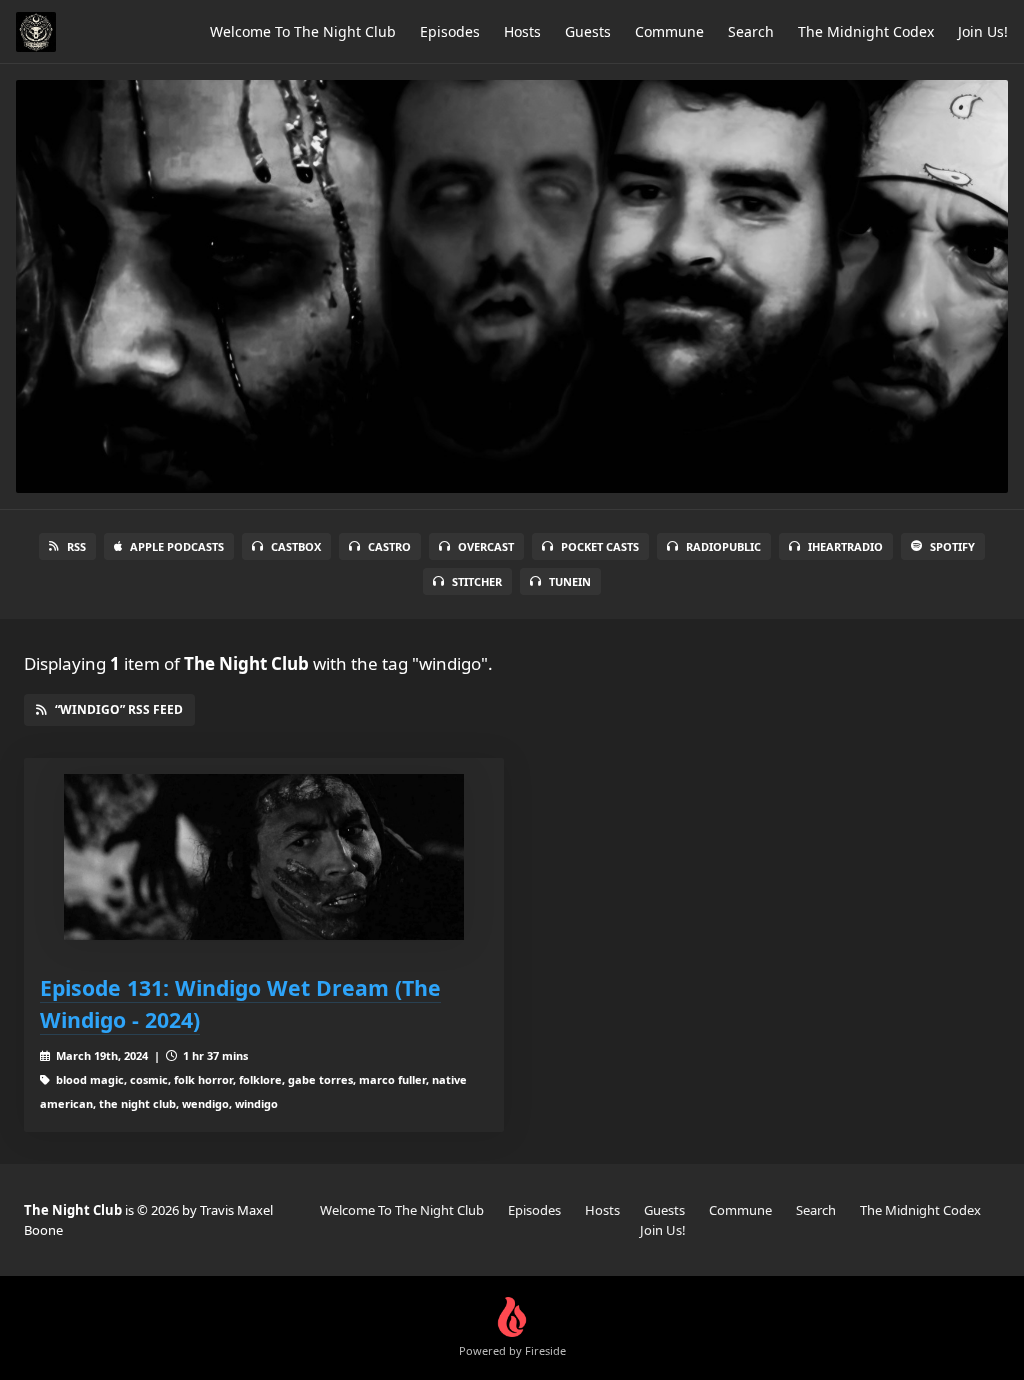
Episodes (450, 31)
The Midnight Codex (866, 31)
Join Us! (983, 31)
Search (751, 31)
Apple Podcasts (177, 546)
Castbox (296, 546)
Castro (389, 546)
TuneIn (570, 581)
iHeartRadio (845, 546)
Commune (669, 31)
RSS (76, 546)
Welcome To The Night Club (303, 31)
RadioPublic (723, 546)
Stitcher (477, 581)
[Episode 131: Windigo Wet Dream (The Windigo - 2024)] (264, 857)
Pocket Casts (600, 546)
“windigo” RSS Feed (119, 709)
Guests (588, 31)
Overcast (486, 546)
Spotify (952, 546)
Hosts (522, 31)
